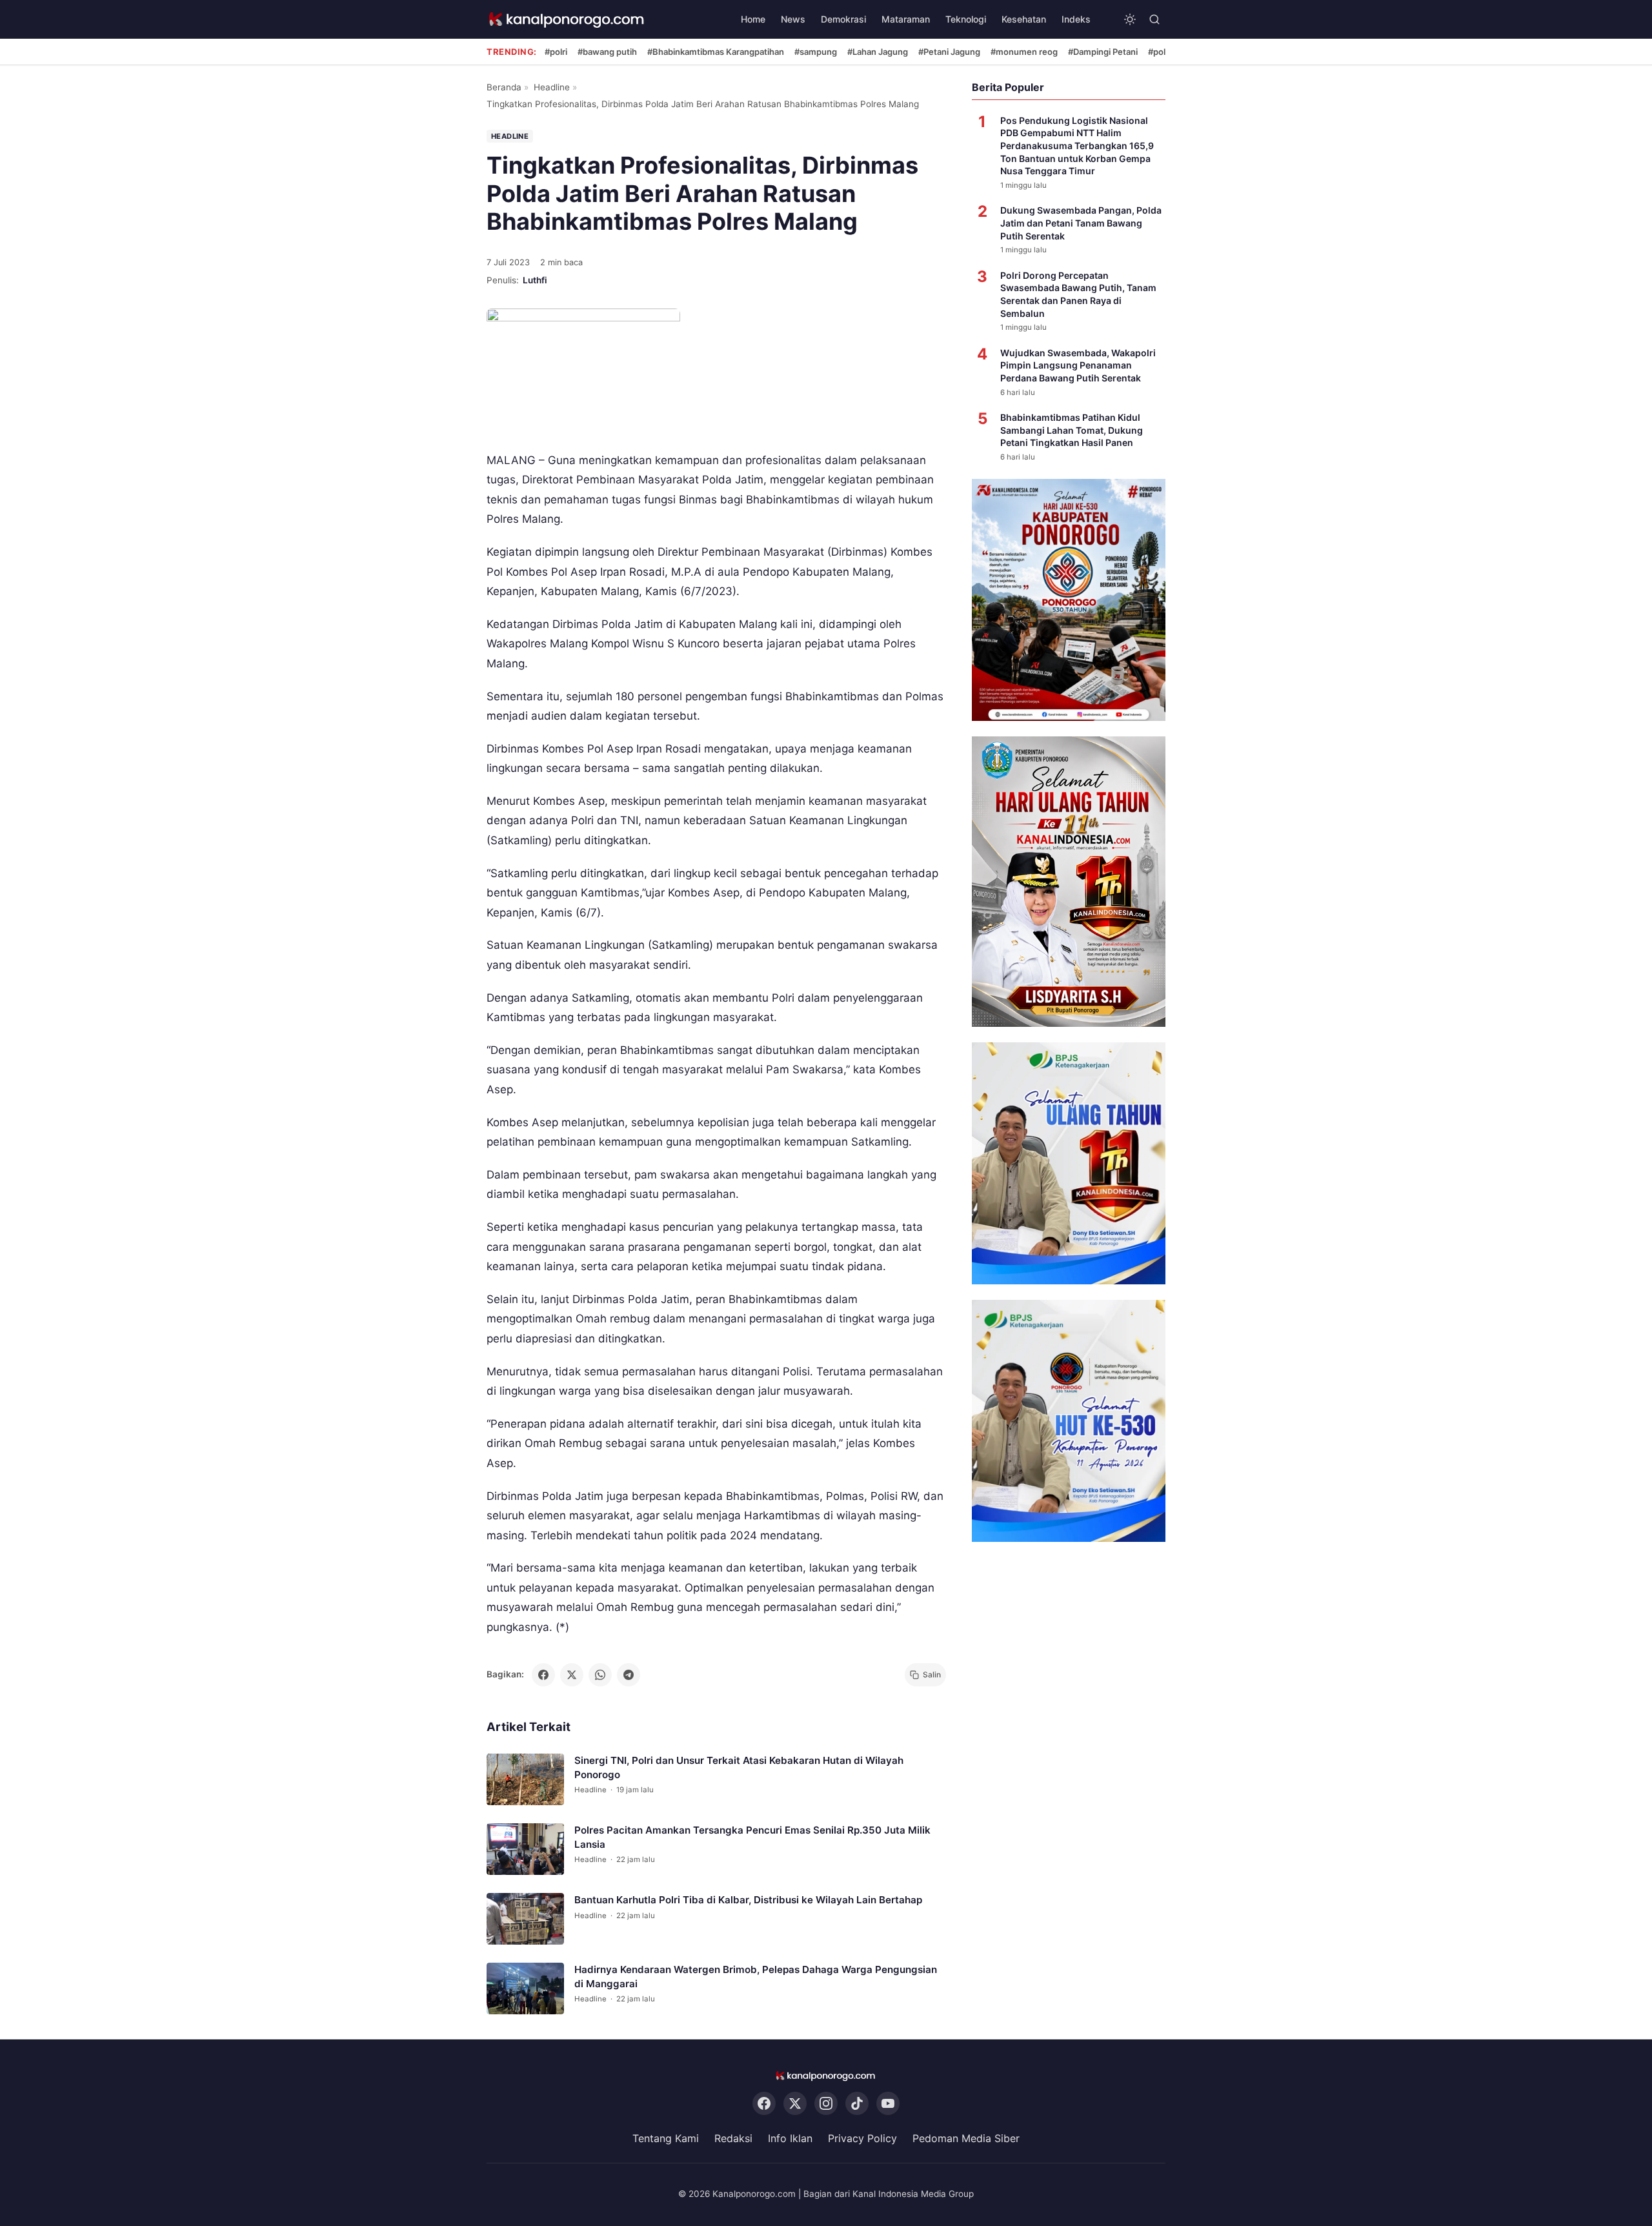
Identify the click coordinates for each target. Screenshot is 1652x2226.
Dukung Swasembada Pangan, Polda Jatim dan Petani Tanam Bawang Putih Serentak (1081, 223)
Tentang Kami (666, 2138)
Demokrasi (843, 19)
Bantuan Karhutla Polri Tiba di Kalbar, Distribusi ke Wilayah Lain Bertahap (748, 1900)
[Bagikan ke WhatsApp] (600, 1675)
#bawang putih (607, 52)
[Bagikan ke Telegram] (629, 1675)
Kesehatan (1024, 19)
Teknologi (966, 19)
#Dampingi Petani (1103, 52)
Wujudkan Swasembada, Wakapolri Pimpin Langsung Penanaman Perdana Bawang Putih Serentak (1078, 365)
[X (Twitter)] (795, 2103)
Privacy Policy (862, 2138)
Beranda (504, 87)
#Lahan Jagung (878, 52)
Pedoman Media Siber (966, 2138)
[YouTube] (888, 2103)
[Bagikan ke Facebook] (543, 1675)
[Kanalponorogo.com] (567, 20)
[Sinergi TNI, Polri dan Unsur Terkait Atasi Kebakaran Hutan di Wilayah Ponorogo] (525, 1779)
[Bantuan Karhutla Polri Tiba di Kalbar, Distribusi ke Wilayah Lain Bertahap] (525, 1919)
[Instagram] (826, 2103)
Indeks (1076, 19)
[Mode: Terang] (1130, 19)
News (793, 19)
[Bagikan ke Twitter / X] (572, 1675)
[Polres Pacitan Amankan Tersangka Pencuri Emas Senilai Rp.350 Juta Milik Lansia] (525, 1849)
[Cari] (1154, 19)
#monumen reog (1024, 52)
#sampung (816, 52)
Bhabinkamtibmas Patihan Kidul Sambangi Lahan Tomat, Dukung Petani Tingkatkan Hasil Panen (1072, 430)
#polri (556, 52)
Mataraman (906, 19)
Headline (552, 87)
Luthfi (535, 280)
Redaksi (733, 2138)
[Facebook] (764, 2103)
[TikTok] (857, 2103)
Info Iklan (790, 2138)
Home (753, 19)
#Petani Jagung (949, 52)
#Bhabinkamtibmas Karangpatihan (716, 52)
